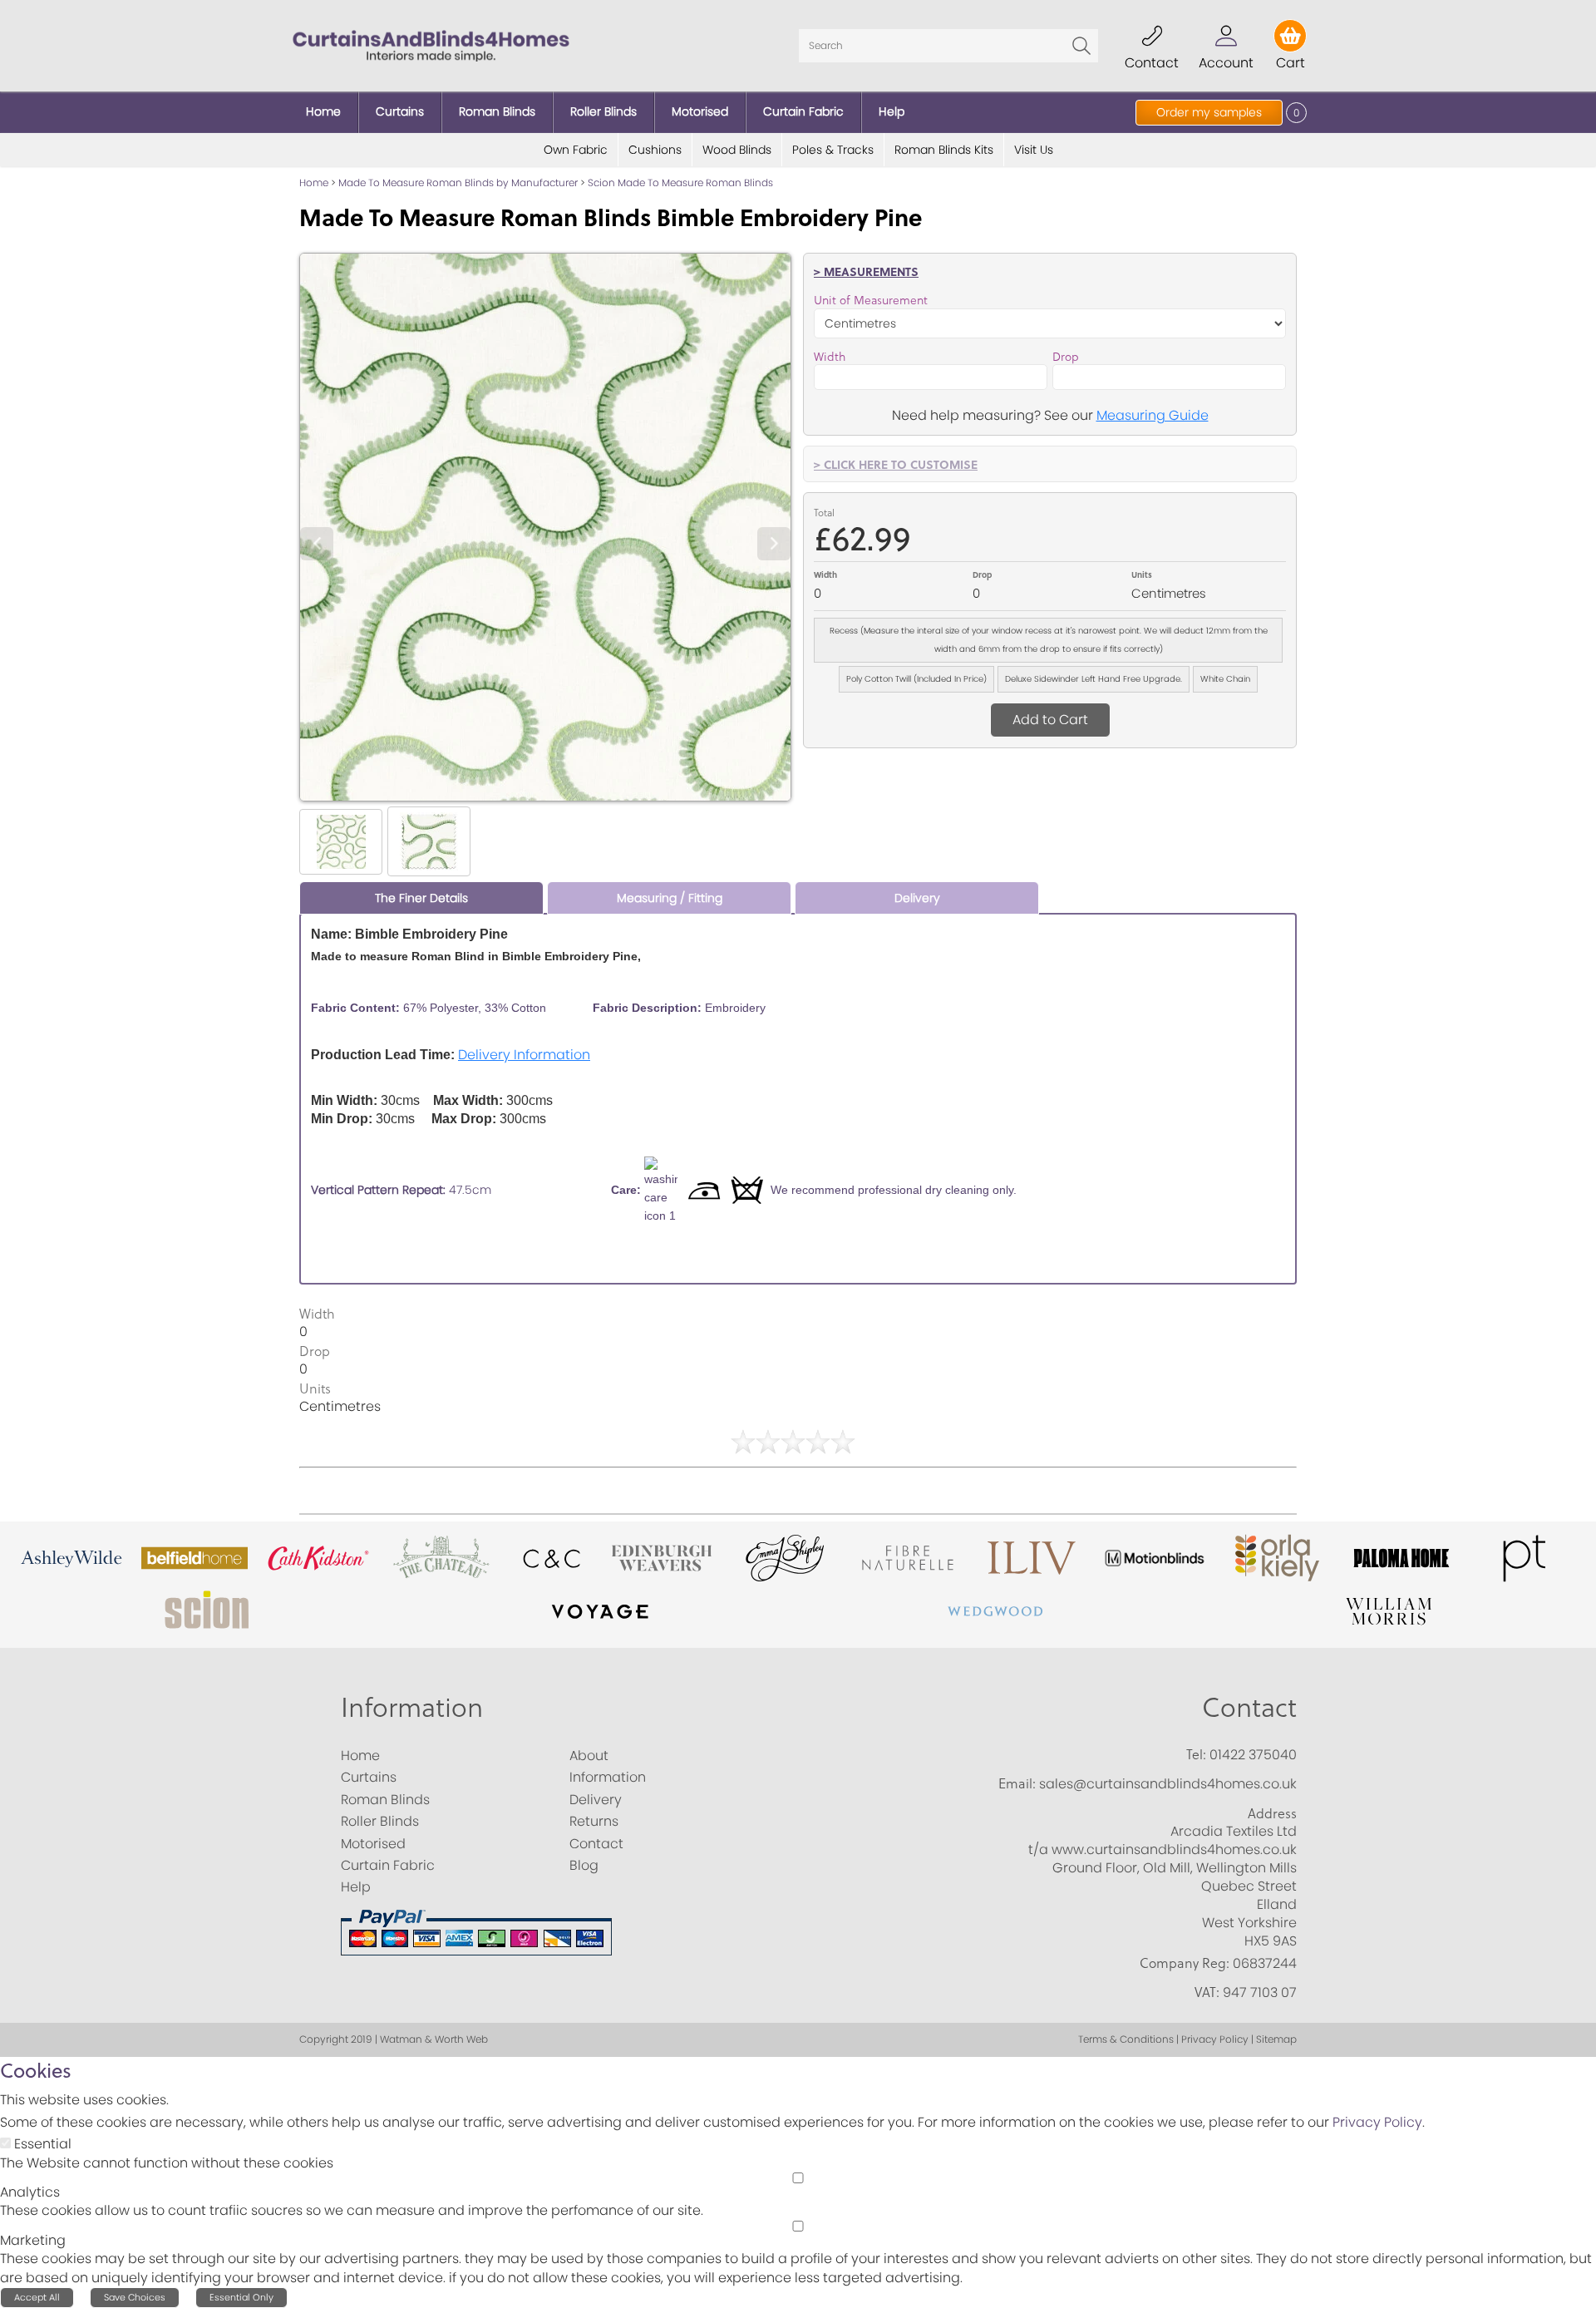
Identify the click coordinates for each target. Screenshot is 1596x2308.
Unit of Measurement (871, 300)
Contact (1249, 1706)
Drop (1066, 357)
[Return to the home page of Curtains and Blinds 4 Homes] (431, 44)
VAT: (1207, 1992)
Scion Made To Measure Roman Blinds (680, 182)
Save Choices (135, 2297)
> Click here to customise (896, 464)
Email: (1017, 1783)
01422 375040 (1253, 1755)
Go (1081, 46)
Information (412, 1706)
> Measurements (866, 271)
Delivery (917, 898)
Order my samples (1209, 112)
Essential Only (241, 2297)
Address (1272, 1813)
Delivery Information (524, 1055)
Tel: (1196, 1754)
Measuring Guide (1153, 415)
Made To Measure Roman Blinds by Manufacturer (458, 182)
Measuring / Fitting (670, 898)
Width (830, 357)
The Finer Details (421, 898)
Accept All (37, 2297)
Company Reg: (1185, 1963)
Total (824, 513)
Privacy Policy (1377, 2122)
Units (1142, 575)
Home (314, 182)
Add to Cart (1050, 720)
